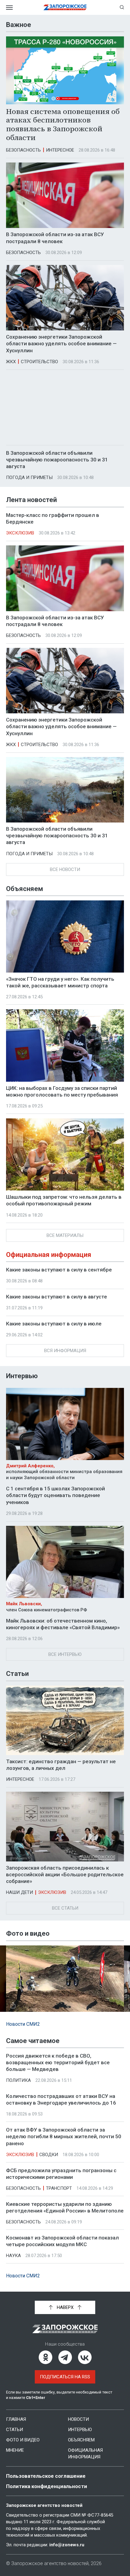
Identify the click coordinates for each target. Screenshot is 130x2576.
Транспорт (59, 2188)
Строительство (39, 362)
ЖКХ (11, 362)
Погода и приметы (29, 477)
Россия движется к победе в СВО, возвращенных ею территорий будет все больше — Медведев (58, 2062)
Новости (78, 2419)
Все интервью (65, 1654)
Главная (16, 2419)
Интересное (60, 150)
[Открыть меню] (9, 7)
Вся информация (65, 1351)
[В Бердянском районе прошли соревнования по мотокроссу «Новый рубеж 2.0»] (65, 1979)
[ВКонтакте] (85, 2357)
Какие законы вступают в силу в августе (57, 1297)
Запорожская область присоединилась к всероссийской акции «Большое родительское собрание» (65, 1874)
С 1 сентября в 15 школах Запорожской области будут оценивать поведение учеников (55, 1495)
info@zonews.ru (67, 2545)
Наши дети (19, 1892)
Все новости (65, 869)
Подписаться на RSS (65, 2377)
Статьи (17, 1674)
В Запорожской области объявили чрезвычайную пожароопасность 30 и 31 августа (57, 460)
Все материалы (65, 1235)
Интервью (22, 1376)
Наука (13, 2256)
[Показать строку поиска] (122, 7)
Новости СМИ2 (23, 2024)
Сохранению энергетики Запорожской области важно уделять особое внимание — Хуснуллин (61, 343)
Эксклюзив (20, 533)
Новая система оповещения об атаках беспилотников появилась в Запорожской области (63, 124)
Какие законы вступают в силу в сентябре (59, 1270)
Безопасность (23, 150)
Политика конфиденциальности (47, 2486)
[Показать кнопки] (13, 2005)
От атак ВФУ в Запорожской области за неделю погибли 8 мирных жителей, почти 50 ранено (64, 2136)
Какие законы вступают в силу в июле (54, 1324)
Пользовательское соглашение (46, 2476)
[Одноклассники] (45, 2357)
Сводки (49, 2155)
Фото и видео (23, 2440)
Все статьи (65, 1908)
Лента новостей (31, 500)
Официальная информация (49, 1255)
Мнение (15, 2450)
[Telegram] (65, 2357)
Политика (18, 2080)
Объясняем (24, 889)
